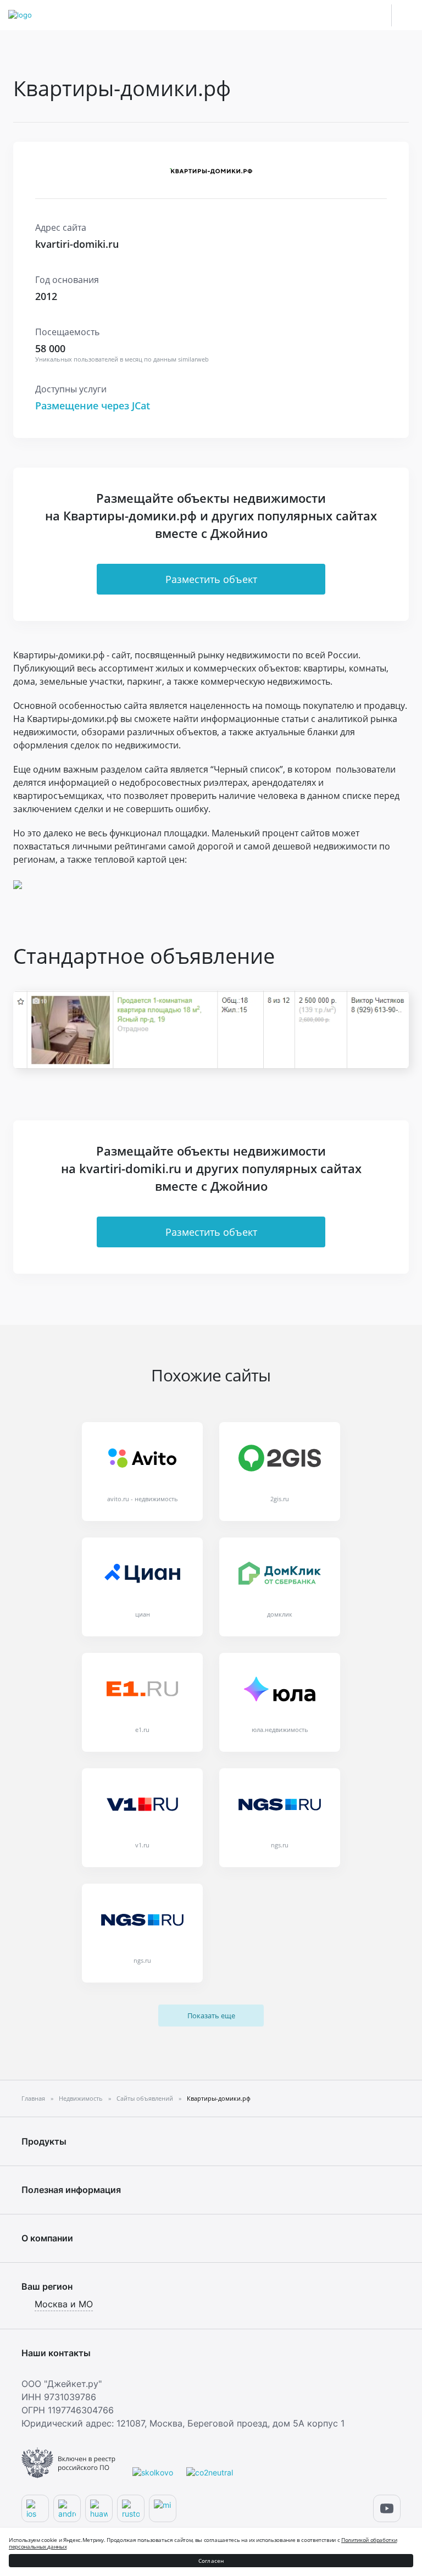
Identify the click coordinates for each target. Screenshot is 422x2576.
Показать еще (211, 2016)
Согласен (211, 2561)
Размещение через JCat (93, 406)
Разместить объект (211, 579)
